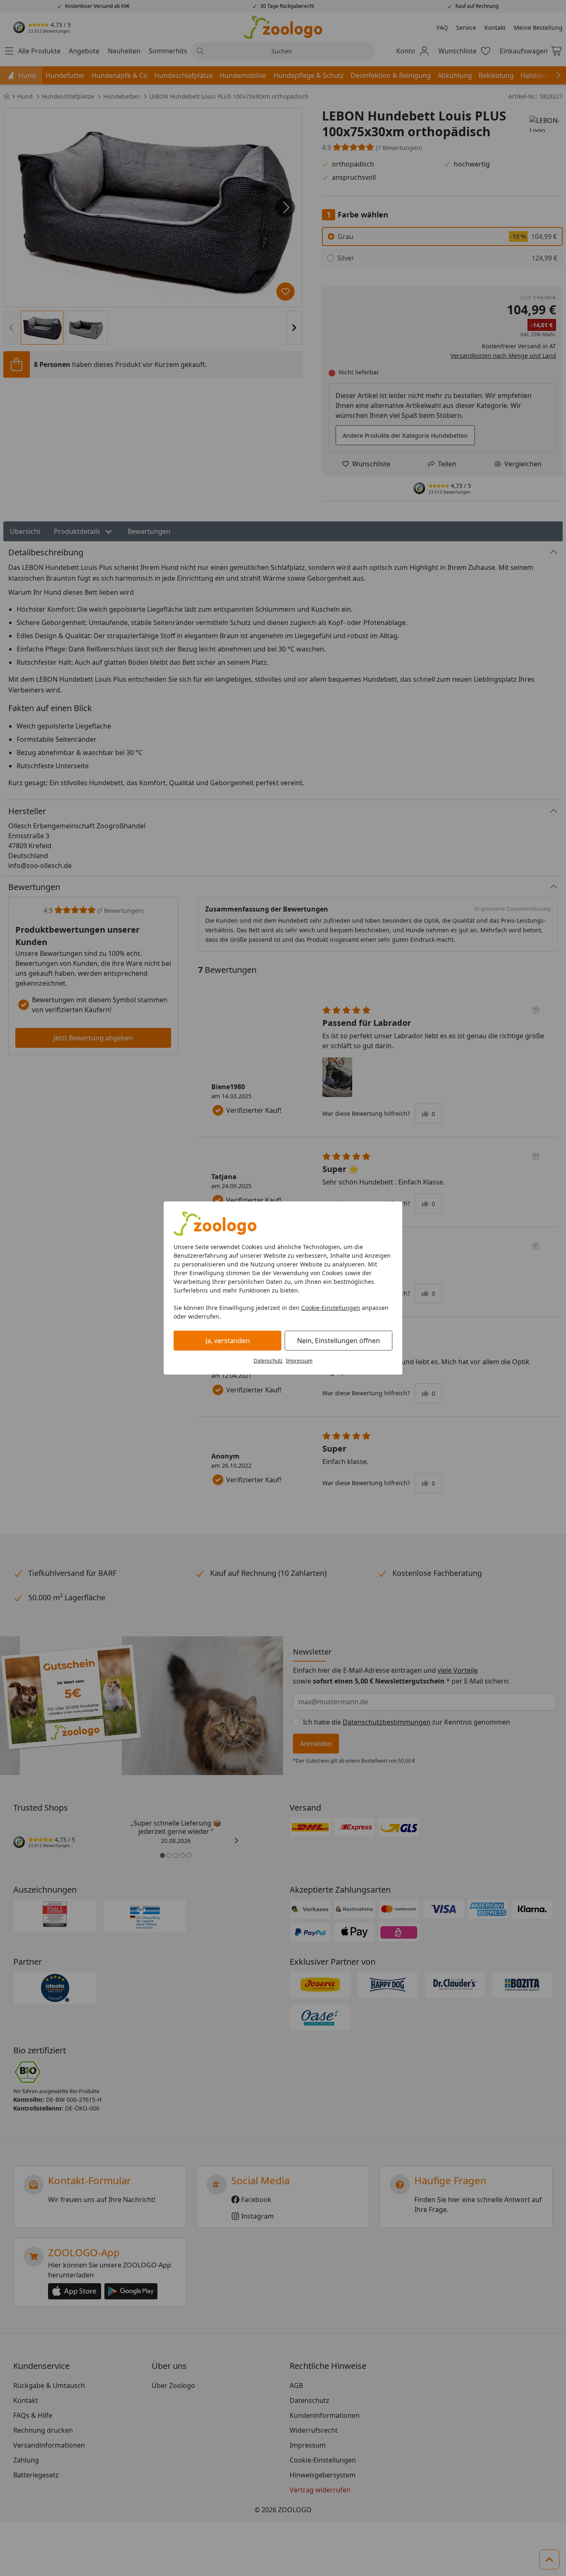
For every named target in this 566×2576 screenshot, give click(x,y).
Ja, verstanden (228, 1341)
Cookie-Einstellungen (331, 1308)
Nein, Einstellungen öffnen (339, 1341)
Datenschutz (268, 1361)
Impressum (299, 1361)
